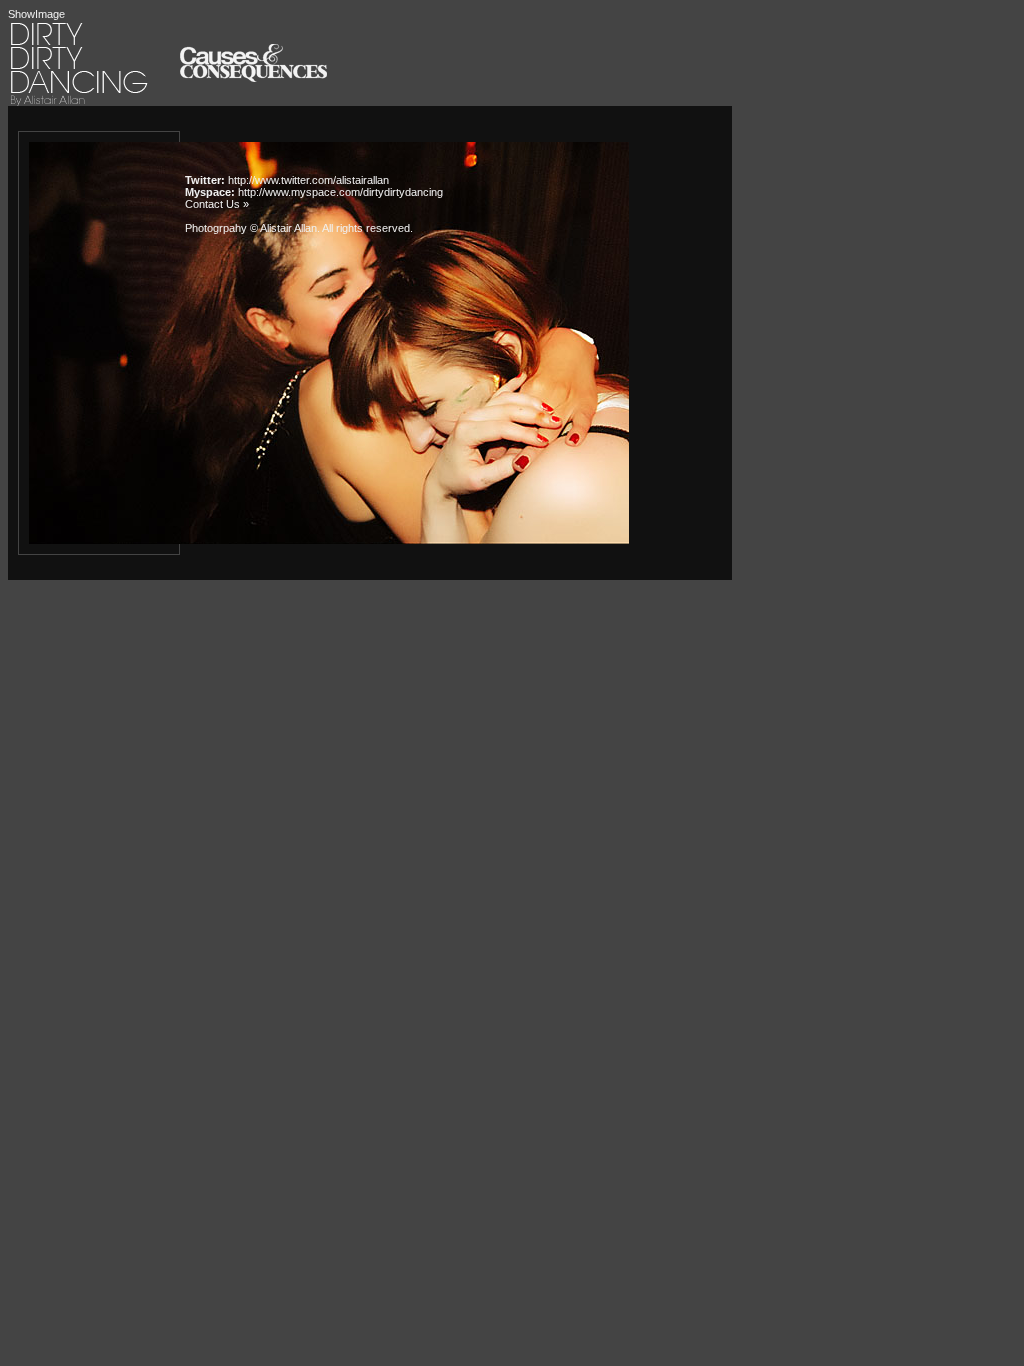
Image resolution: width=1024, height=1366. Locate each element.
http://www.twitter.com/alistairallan (308, 180)
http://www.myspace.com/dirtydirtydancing (340, 192)
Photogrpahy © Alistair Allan (251, 228)
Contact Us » (217, 204)
